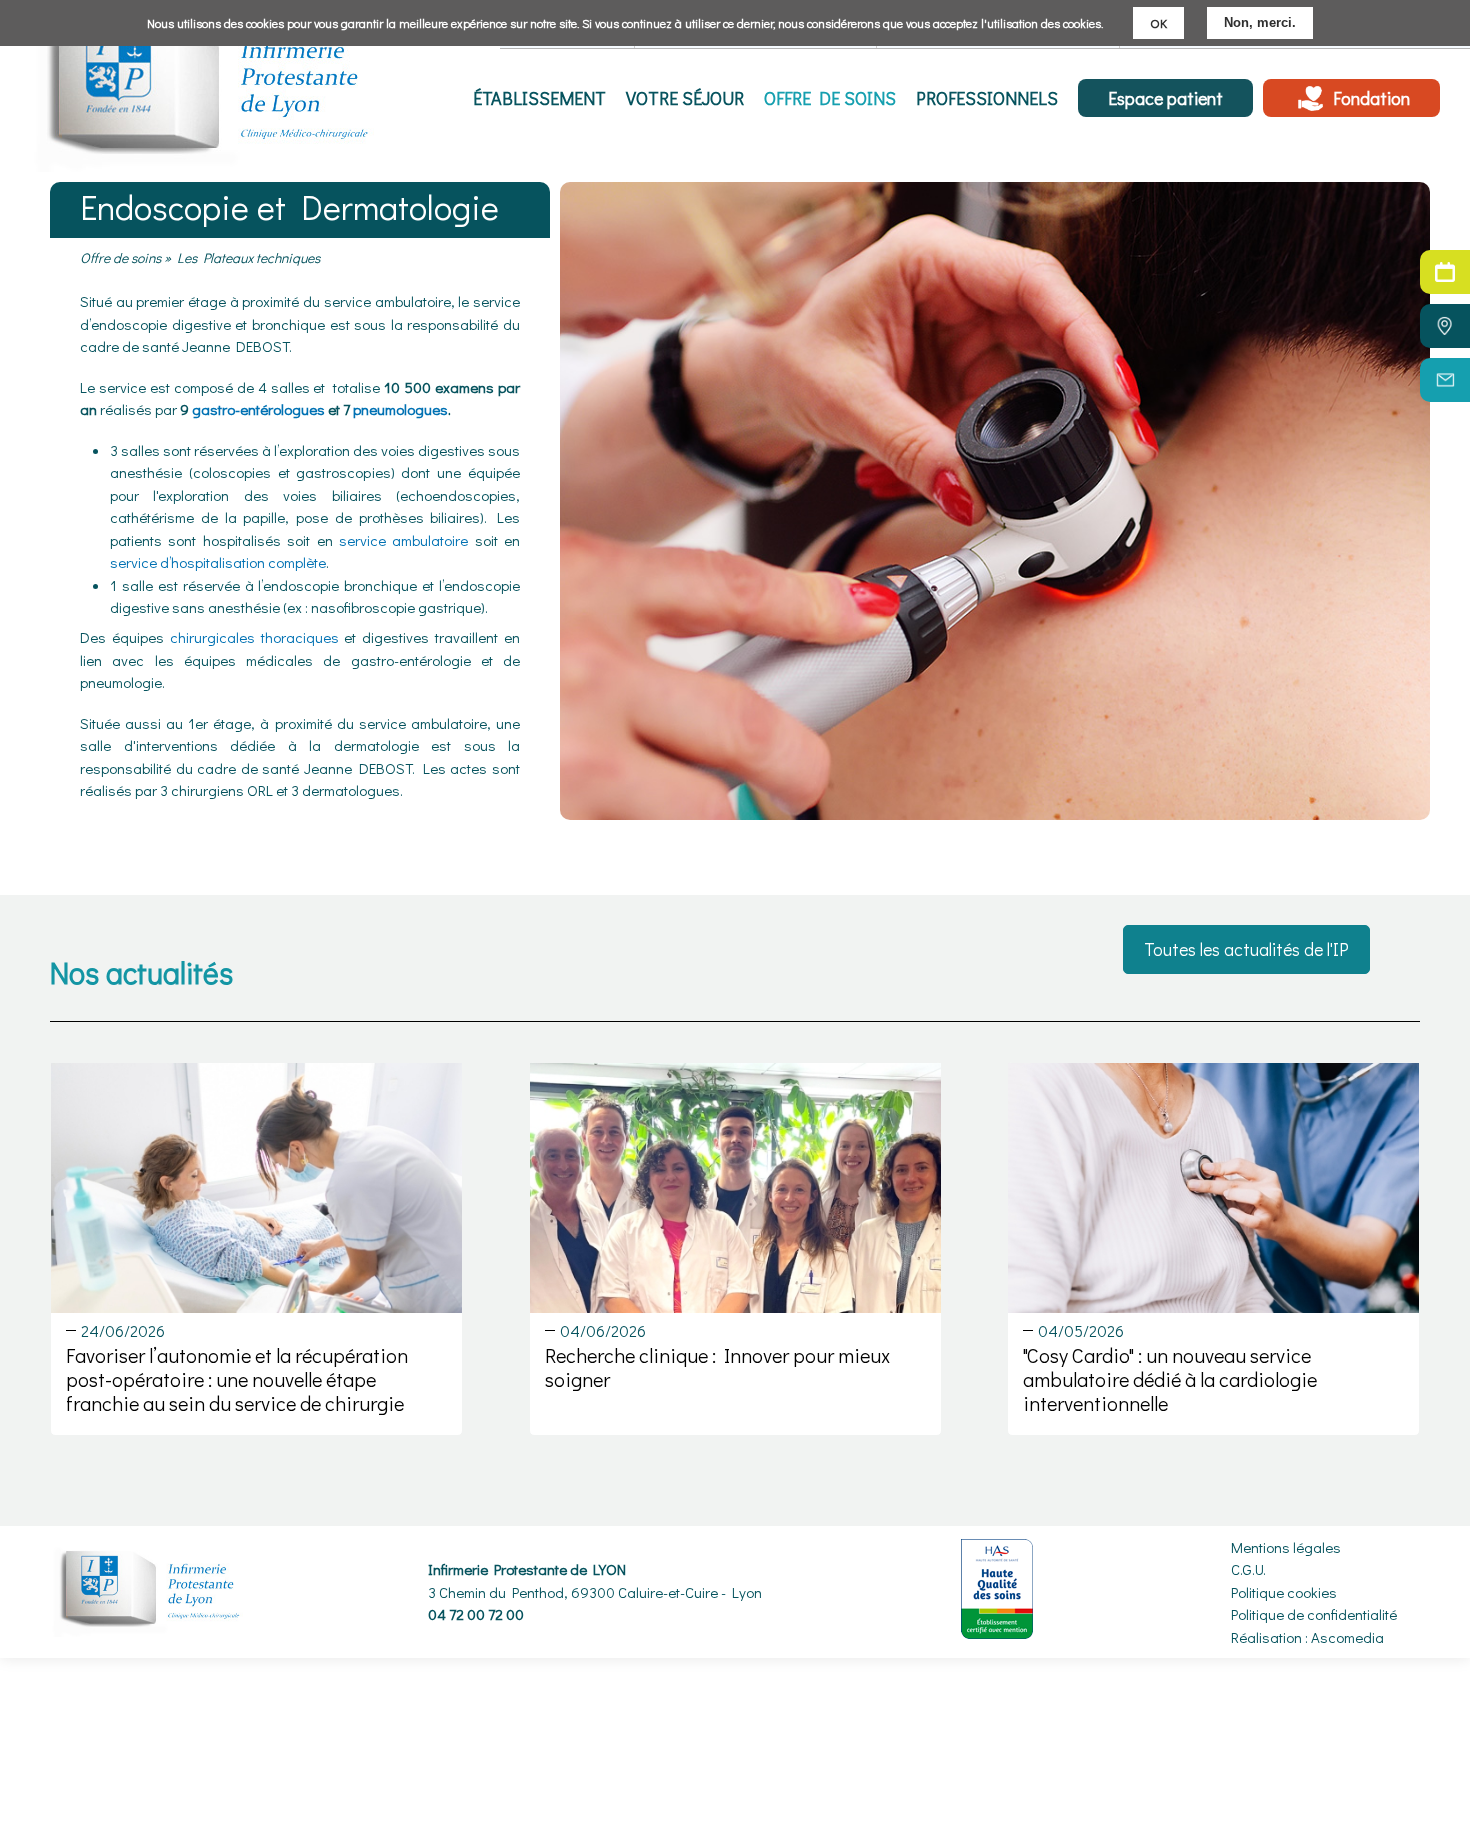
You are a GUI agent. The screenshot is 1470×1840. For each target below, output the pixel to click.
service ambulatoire (403, 540)
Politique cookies (1284, 1592)
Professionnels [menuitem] (987, 98)
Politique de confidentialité (1314, 1614)
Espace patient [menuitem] (1165, 98)
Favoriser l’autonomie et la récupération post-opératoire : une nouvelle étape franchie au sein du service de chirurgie (237, 1379)
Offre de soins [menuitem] (830, 98)
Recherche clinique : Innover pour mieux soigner (717, 1367)
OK (1158, 22)
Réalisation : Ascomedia (1307, 1637)
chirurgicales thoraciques (254, 637)
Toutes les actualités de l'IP (1246, 949)
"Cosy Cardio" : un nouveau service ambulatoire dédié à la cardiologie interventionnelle (1170, 1379)
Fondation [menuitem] (1371, 98)
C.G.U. (1248, 1569)
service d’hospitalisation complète (218, 562)
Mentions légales (1286, 1547)
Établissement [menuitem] (539, 98)
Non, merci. (1260, 22)
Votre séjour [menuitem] (685, 98)
